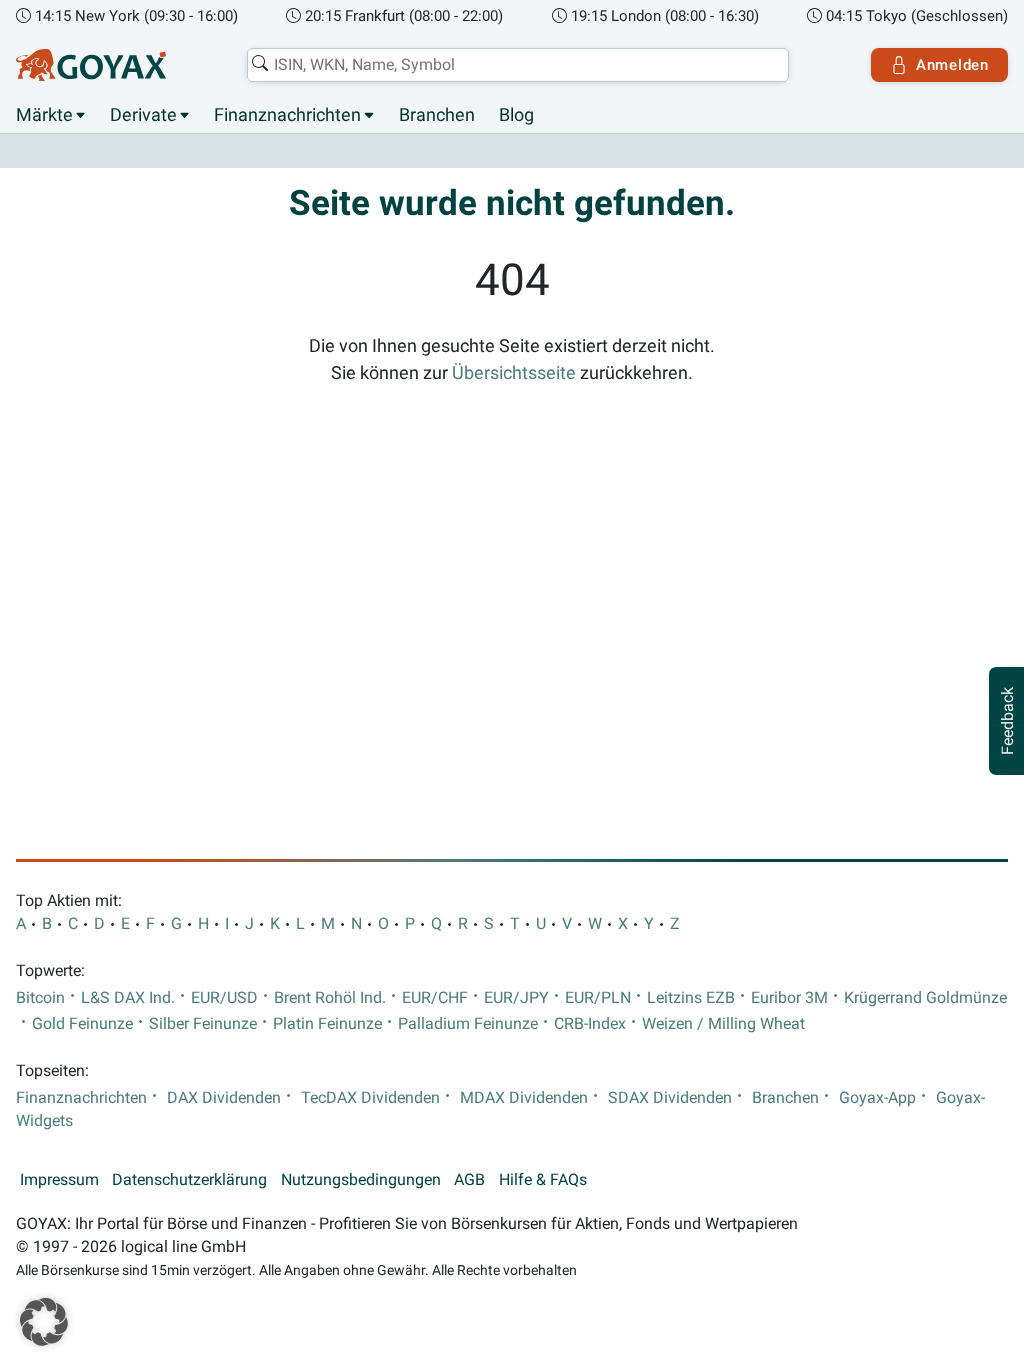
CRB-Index (590, 1024)
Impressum (59, 1180)
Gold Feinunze (82, 1024)
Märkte (44, 115)
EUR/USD (224, 998)
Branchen (437, 115)
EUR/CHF (435, 998)
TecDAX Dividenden (370, 1098)
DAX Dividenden (224, 1098)
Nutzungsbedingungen (361, 1180)
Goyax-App (877, 1098)
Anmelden (952, 65)
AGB (469, 1180)
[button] (44, 1322)
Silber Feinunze (203, 1024)
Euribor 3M (789, 998)
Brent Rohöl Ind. (330, 998)
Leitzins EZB (691, 998)
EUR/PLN (598, 998)
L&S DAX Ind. (128, 998)
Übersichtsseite (514, 373)
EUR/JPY (516, 998)
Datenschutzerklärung (189, 1180)
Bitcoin (40, 998)
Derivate (143, 115)
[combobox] (518, 65)
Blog (516, 115)
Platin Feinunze (327, 1024)
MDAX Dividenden (524, 1098)
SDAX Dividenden (670, 1098)
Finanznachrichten (287, 115)
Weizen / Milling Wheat (723, 1024)
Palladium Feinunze (468, 1024)
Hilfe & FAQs (543, 1180)
